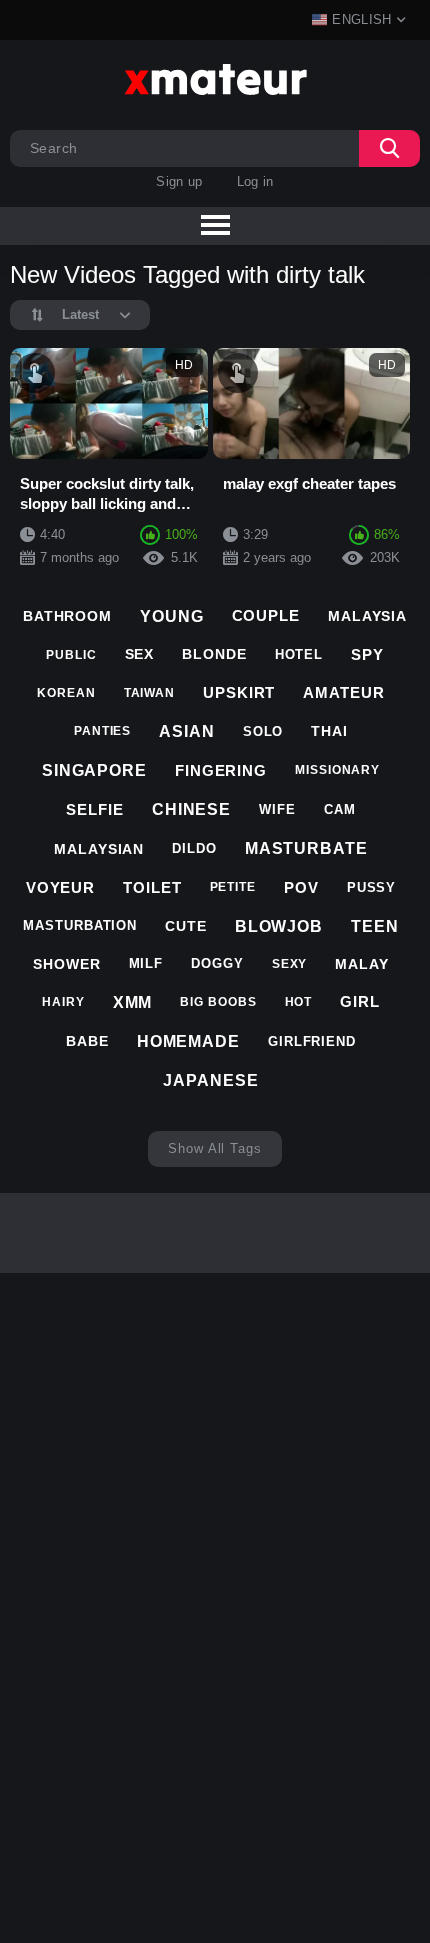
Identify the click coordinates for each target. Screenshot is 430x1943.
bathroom (67, 616)
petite (233, 887)
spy (367, 654)
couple (266, 615)
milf (146, 963)
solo (263, 731)
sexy (290, 964)
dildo (194, 848)
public (71, 655)
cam (340, 809)
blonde (214, 654)
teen (375, 926)
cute (186, 926)
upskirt (239, 692)
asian (187, 731)
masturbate (306, 848)
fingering (221, 770)
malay (362, 964)
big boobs (218, 1002)
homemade (188, 1041)
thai (329, 731)
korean (66, 693)
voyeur (60, 887)
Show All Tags (215, 1148)
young (172, 616)
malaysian (99, 849)
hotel (299, 654)
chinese (191, 809)
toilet (152, 887)
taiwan (149, 693)
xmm (133, 1002)
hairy (63, 1002)
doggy (217, 963)
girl (360, 1001)
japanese (210, 1080)
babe (87, 1041)
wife (277, 809)
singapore (94, 770)
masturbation (80, 925)
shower (66, 964)
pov (301, 887)
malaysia (367, 616)
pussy (372, 887)
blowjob (279, 926)
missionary (337, 770)
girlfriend (312, 1041)
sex (140, 654)
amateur (343, 692)
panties (102, 731)
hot (299, 1002)
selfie (94, 809)
